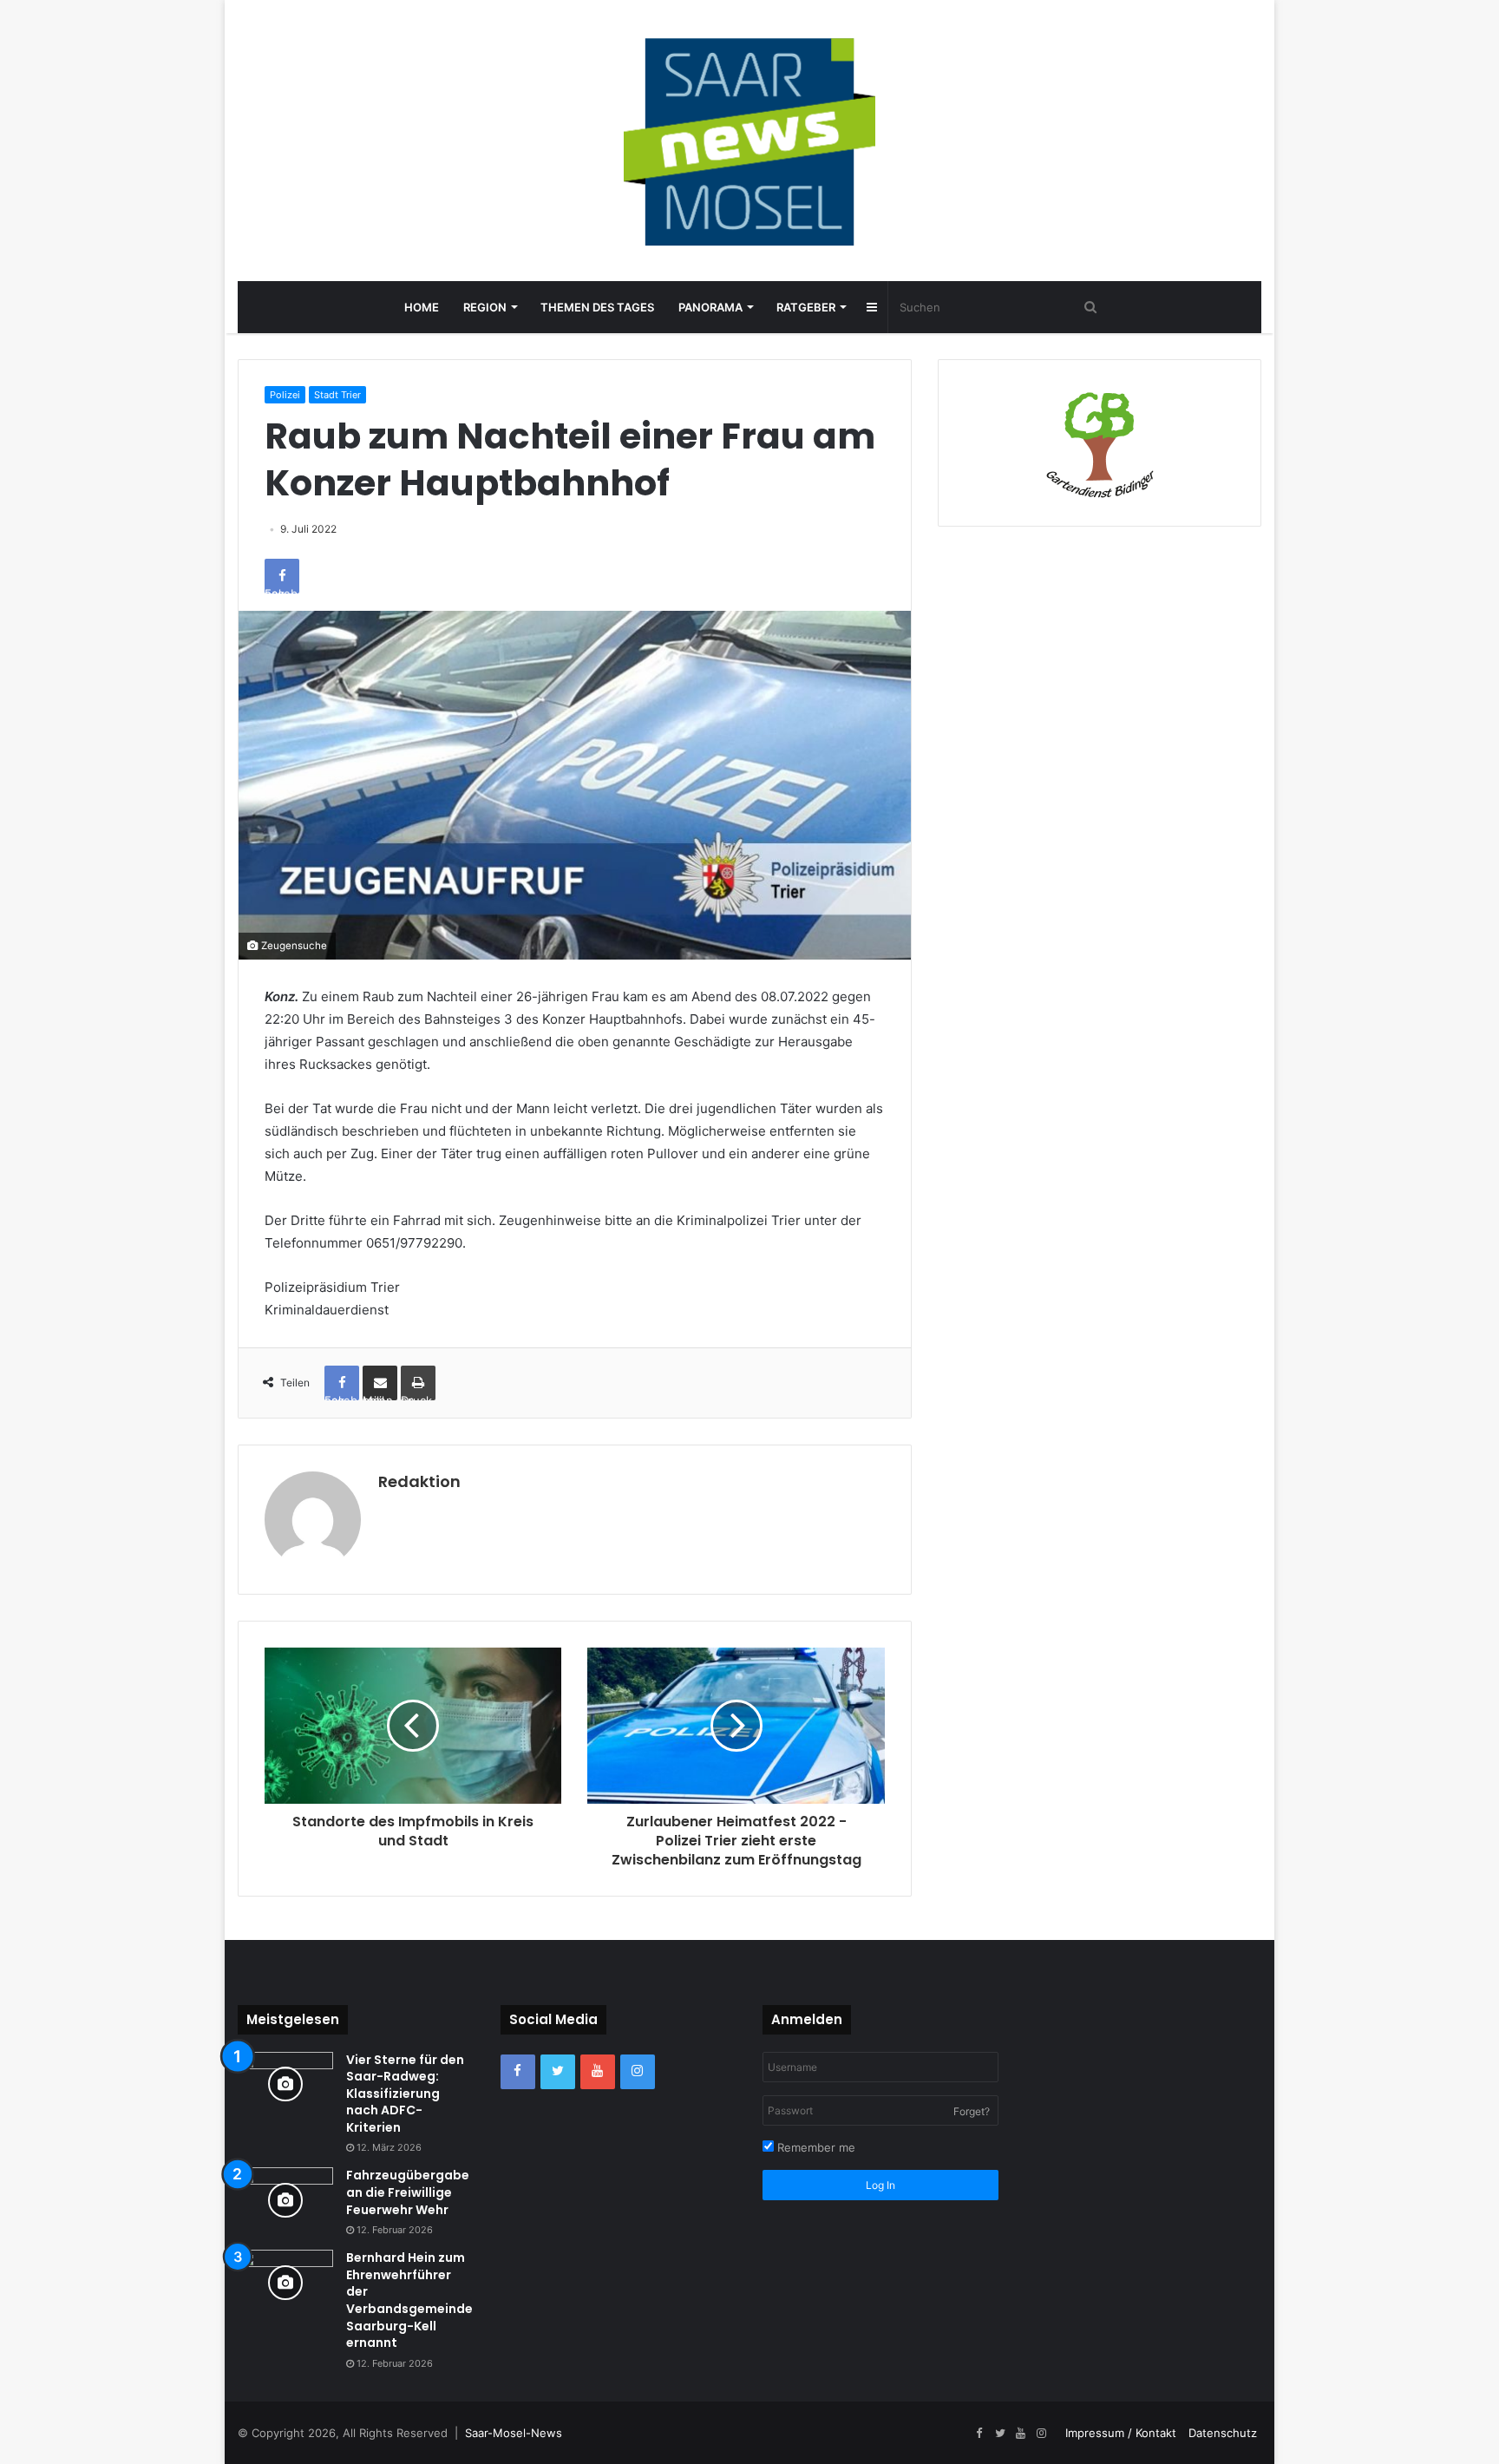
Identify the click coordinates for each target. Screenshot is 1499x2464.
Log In (880, 2185)
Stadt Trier (337, 395)
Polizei (285, 395)
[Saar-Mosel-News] (749, 141)
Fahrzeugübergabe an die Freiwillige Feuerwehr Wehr (408, 2192)
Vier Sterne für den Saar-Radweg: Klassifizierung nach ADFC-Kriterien (405, 2094)
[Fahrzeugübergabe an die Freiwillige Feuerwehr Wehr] (285, 2200)
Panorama (710, 307)
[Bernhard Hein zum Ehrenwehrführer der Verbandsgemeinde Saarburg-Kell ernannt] (285, 2282)
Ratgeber (806, 307)
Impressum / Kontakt (1121, 2433)
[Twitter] (558, 2072)
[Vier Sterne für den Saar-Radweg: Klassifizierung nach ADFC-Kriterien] (285, 2084)
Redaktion (419, 1481)
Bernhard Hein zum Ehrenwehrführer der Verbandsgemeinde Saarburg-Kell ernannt (409, 2300)
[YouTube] (598, 2072)
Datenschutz (1223, 2433)
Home (422, 307)
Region (485, 307)
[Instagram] (638, 2072)
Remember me (815, 2147)
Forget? (972, 2111)
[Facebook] (518, 2072)
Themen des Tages (597, 307)
